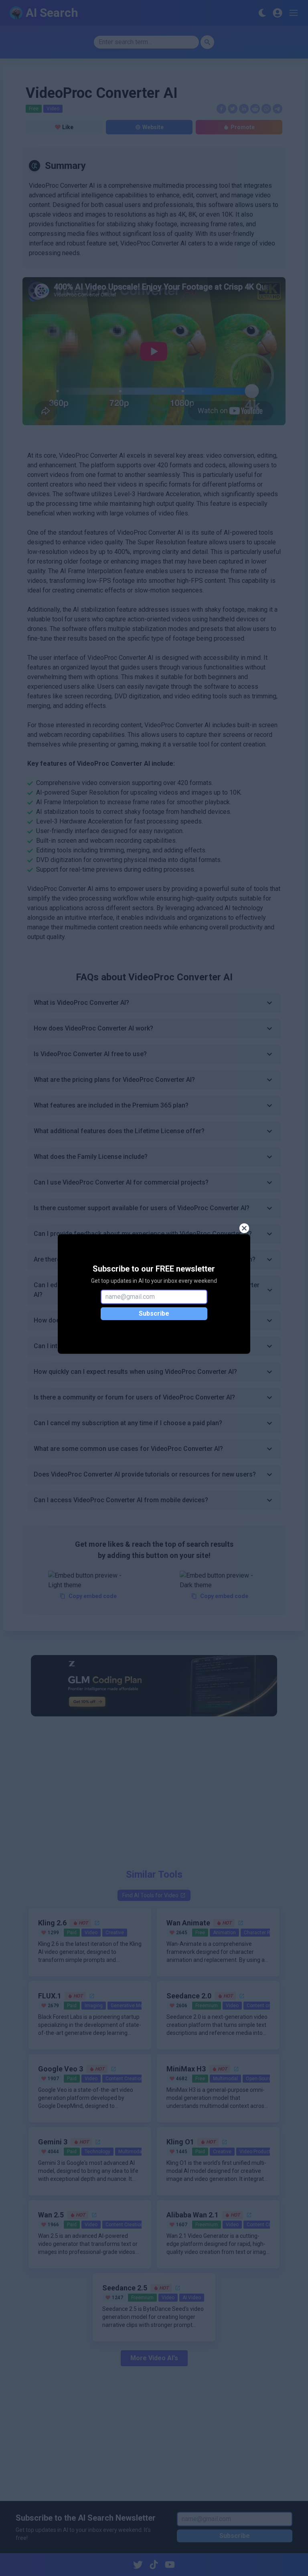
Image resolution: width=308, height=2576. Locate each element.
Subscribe (154, 1313)
